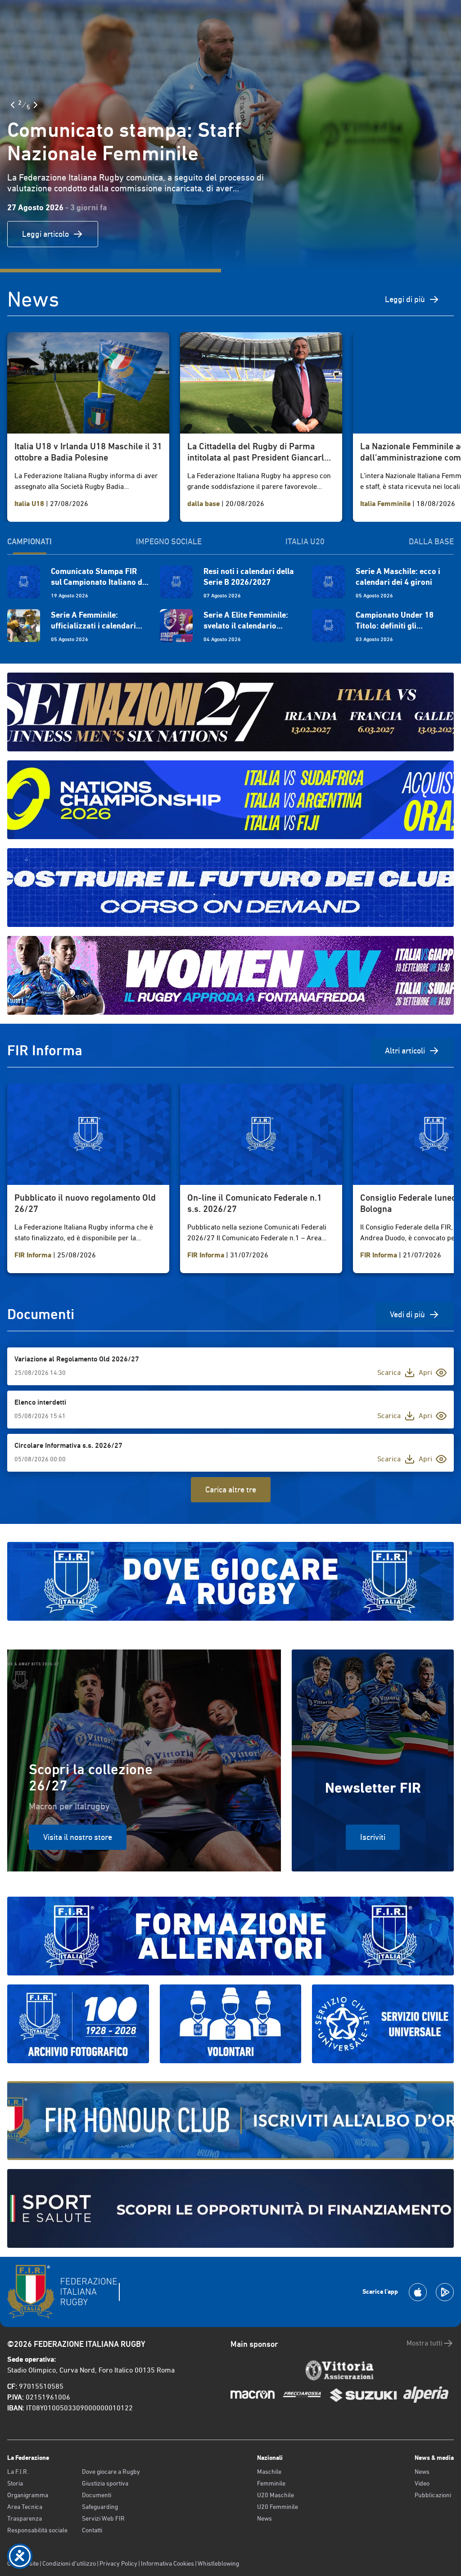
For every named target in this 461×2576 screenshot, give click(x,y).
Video (422, 2483)
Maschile (269, 2472)
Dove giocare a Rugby (111, 2472)
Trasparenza (25, 2518)
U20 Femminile (278, 2507)
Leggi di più (405, 299)
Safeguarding (100, 2507)
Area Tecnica (25, 2507)
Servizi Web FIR (103, 2518)
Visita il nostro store (78, 1837)
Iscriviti (373, 1837)
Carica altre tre (231, 1489)
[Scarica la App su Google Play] (445, 2292)
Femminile (271, 2483)
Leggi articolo (45, 234)
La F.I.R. (18, 2472)
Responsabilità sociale (37, 2530)
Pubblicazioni (433, 2495)
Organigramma (28, 2495)
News (264, 2518)
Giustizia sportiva (105, 2483)
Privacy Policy (118, 2563)
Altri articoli (405, 1051)
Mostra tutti (425, 2343)
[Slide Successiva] (36, 105)
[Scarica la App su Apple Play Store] (418, 2292)
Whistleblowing (218, 2563)
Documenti (97, 2495)
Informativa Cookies (167, 2563)
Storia (15, 2483)
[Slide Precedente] (13, 105)
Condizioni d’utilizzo (69, 2563)
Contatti (92, 2530)
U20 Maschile (276, 2495)
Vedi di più (407, 1314)
